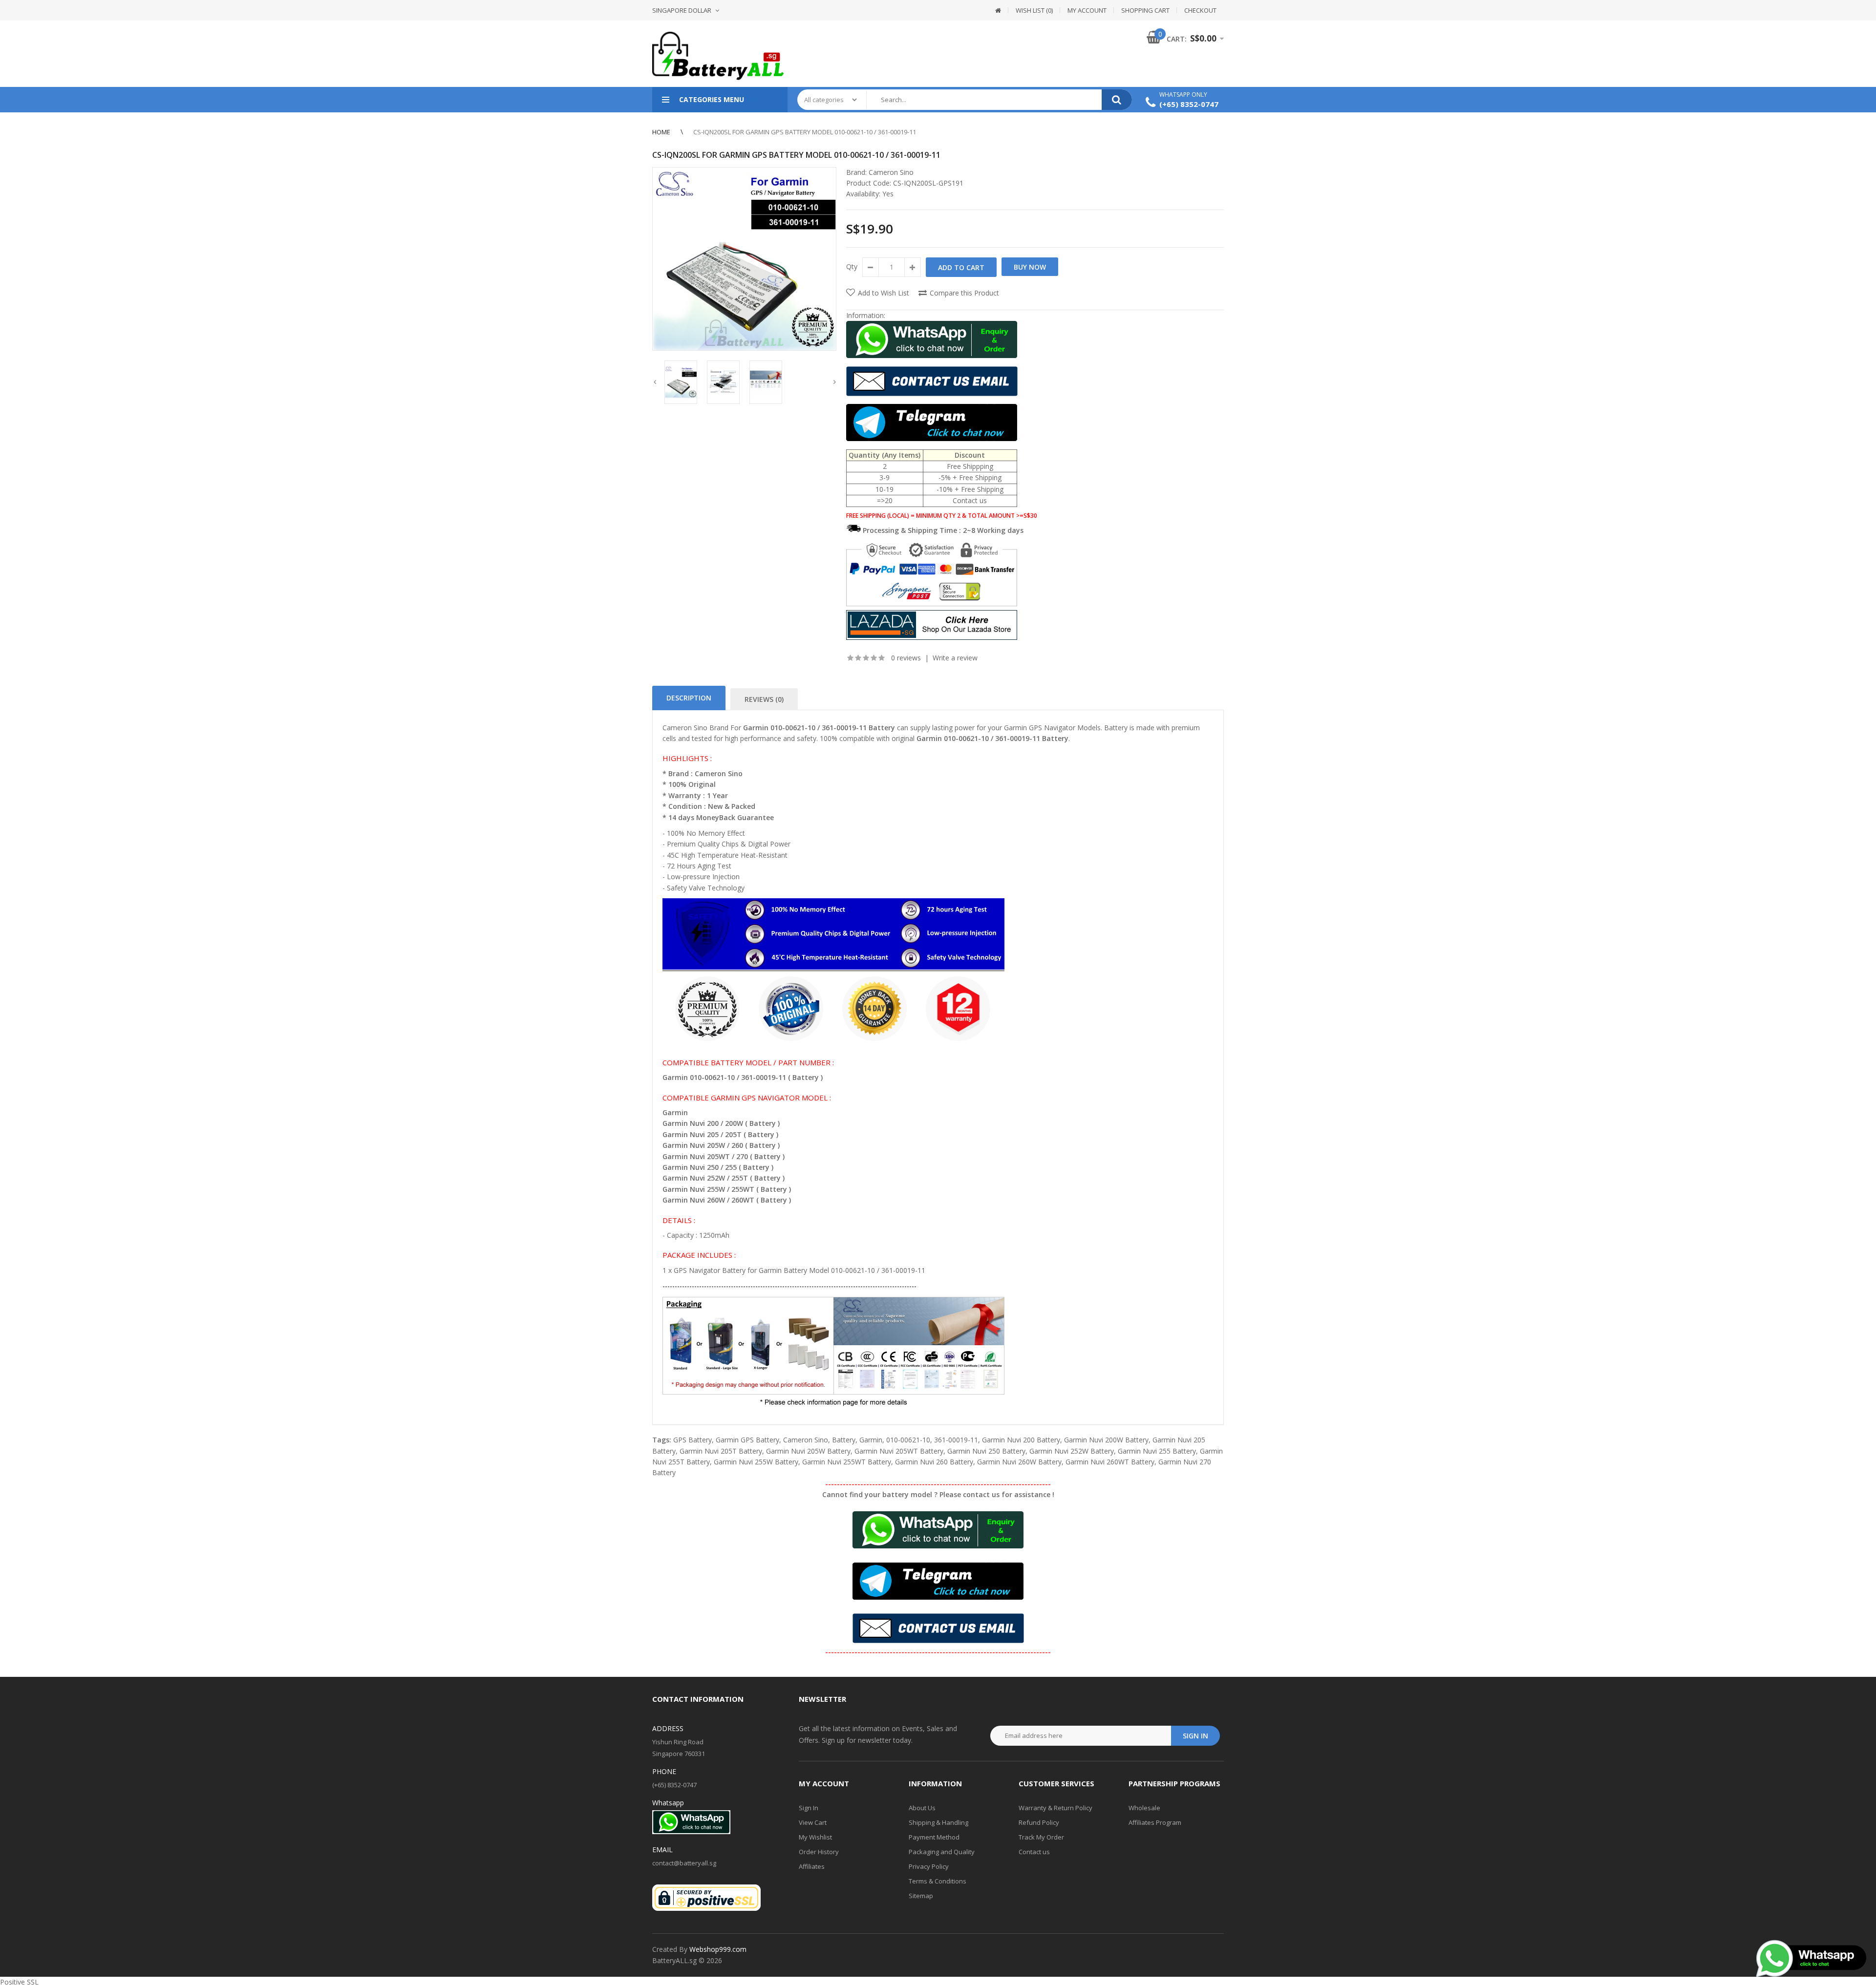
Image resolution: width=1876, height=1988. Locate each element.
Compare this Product (964, 293)
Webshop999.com (718, 1949)
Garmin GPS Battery (747, 1440)
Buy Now (1030, 267)
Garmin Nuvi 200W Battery (1106, 1440)
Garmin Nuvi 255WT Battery (847, 1462)
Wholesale (1144, 1808)
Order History (819, 1852)
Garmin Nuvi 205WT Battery (899, 1451)
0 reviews (906, 658)
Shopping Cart (1145, 10)
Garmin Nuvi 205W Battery (808, 1451)
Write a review (955, 658)
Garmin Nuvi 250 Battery (986, 1451)
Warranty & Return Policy (1055, 1808)
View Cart (813, 1822)
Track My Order (1041, 1837)
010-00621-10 (908, 1440)
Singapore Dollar (682, 10)
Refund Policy (1039, 1822)
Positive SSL (19, 1982)
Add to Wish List (884, 293)
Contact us (1034, 1852)
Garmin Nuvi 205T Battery (721, 1451)
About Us (922, 1808)
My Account (1087, 10)
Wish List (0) (1034, 10)
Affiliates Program (1155, 1822)
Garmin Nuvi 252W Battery (1072, 1451)
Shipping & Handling (938, 1822)
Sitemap (921, 1896)
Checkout (1200, 10)
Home (661, 132)
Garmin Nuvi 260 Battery (934, 1462)
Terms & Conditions (938, 1881)
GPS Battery (693, 1440)
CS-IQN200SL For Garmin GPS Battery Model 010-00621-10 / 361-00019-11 (805, 132)
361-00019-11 (956, 1440)
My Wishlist (815, 1837)
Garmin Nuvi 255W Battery (756, 1462)
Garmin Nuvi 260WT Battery (1110, 1462)
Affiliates (812, 1866)
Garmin (871, 1440)
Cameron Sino (891, 172)
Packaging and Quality (942, 1852)
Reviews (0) (764, 699)
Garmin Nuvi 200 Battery (1021, 1440)
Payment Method (934, 1837)
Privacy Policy (929, 1866)
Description (689, 698)
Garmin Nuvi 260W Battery (1019, 1462)
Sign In (809, 1808)
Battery (844, 1440)
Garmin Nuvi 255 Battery (1157, 1451)
